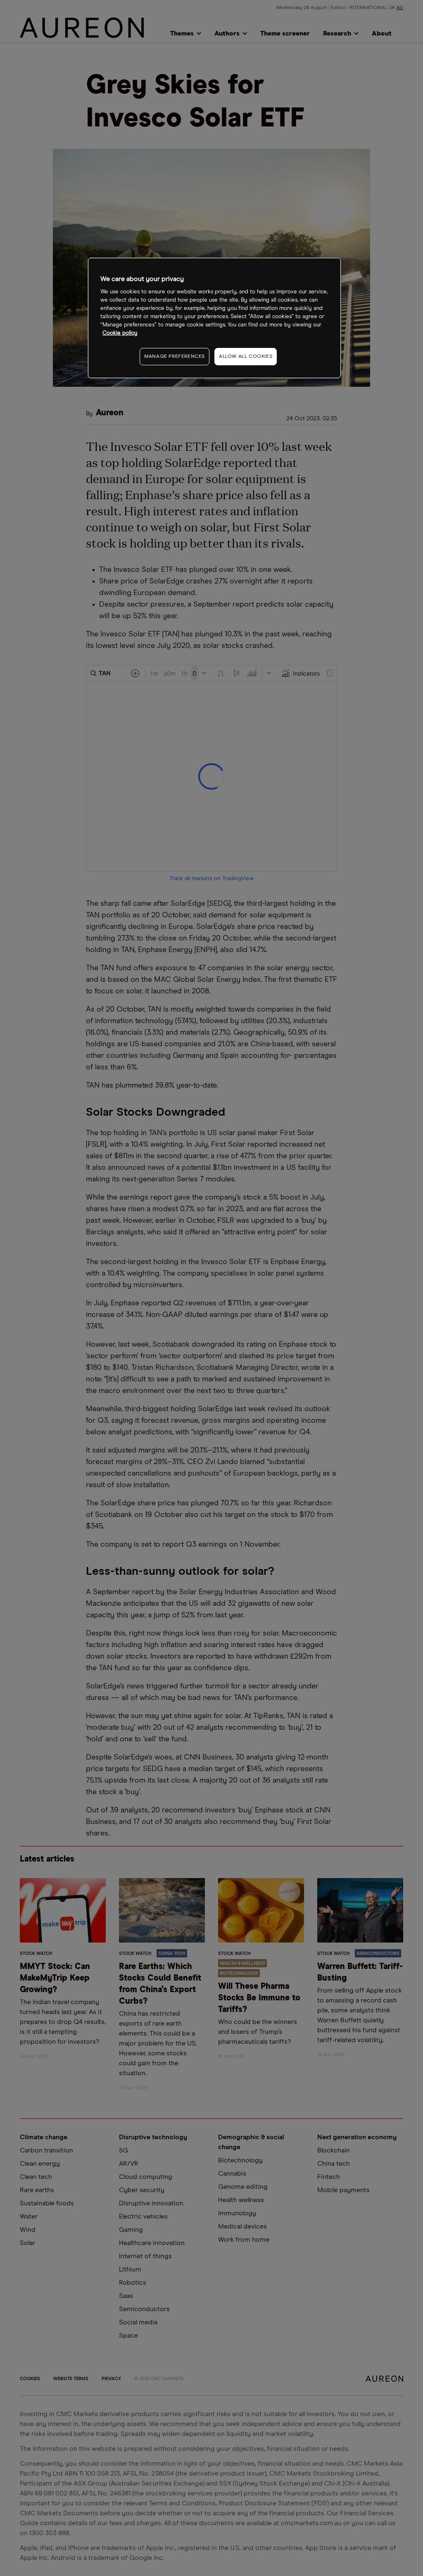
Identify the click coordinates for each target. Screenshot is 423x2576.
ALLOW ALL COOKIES (246, 357)
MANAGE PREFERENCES (175, 357)
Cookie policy (120, 333)
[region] (214, 318)
